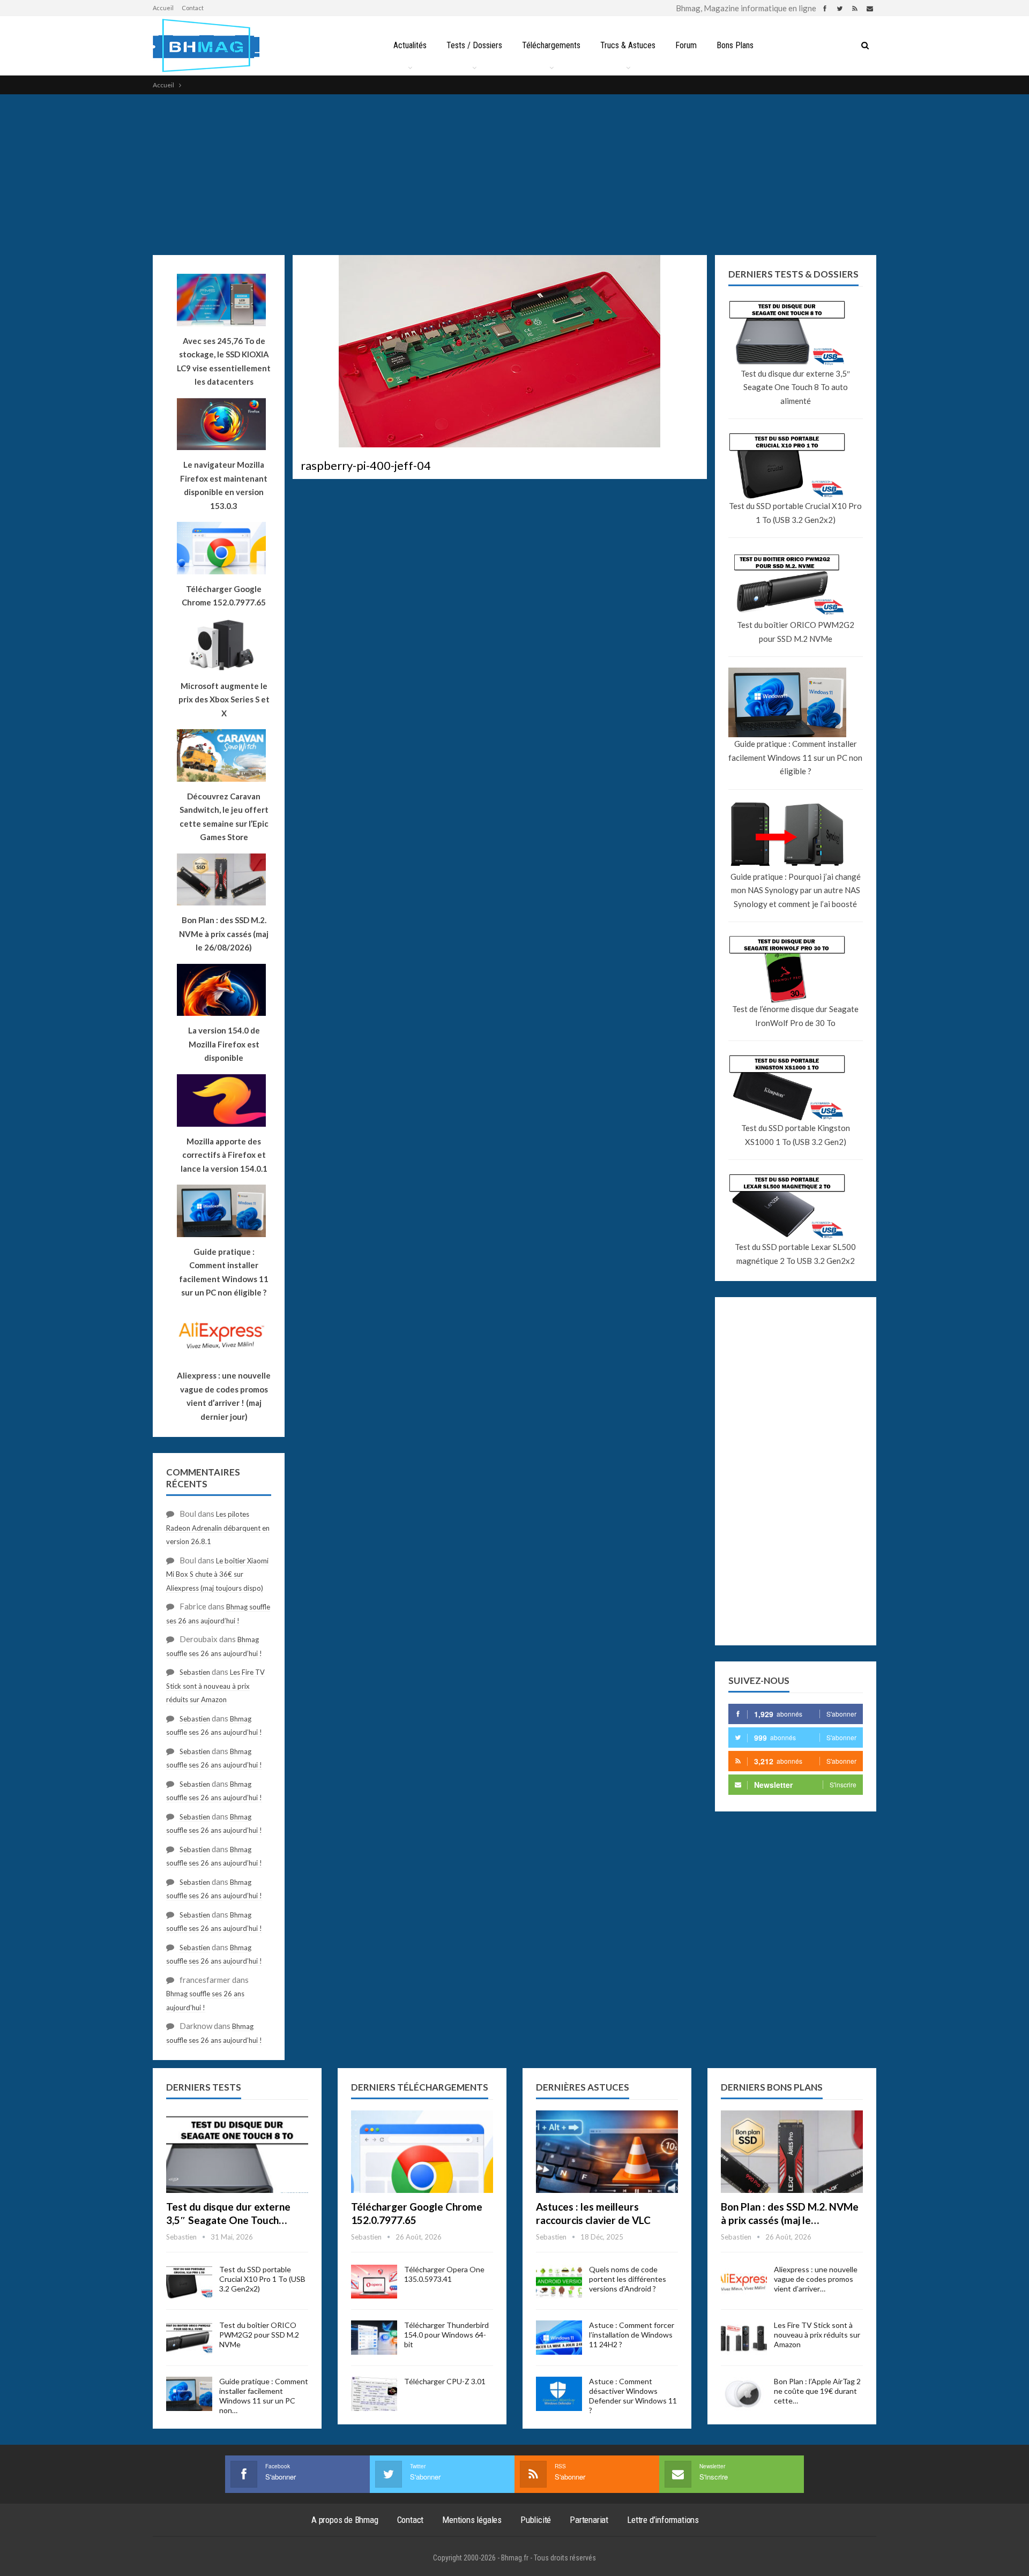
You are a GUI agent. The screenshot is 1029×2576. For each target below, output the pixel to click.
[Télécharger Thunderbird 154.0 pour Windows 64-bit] (374, 2338)
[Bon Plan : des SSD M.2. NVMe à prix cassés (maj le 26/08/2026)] (792, 2152)
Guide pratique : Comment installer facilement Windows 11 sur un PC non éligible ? (795, 757)
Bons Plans (735, 45)
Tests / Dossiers (474, 45)
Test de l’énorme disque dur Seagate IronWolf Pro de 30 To (795, 1016)
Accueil (163, 8)
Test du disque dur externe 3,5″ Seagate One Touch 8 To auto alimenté (795, 387)
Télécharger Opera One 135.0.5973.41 (444, 2274)
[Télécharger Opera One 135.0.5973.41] (374, 2282)
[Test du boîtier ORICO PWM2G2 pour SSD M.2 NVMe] (189, 2338)
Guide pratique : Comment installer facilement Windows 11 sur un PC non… (264, 2396)
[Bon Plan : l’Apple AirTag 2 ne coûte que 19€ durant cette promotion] (744, 2394)
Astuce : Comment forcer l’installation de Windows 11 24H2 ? (632, 2335)
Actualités (410, 45)
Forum (686, 45)
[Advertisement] (514, 175)
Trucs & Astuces (628, 45)
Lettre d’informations (663, 2520)
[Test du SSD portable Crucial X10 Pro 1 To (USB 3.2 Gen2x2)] (189, 2282)
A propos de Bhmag (345, 2520)
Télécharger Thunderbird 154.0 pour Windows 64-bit (446, 2335)
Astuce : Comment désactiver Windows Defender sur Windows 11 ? (633, 2396)
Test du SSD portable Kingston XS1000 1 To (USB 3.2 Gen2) (796, 1135)
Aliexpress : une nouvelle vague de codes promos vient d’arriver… (816, 2279)
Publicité (536, 2520)
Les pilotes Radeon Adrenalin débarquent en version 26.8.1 (218, 1528)
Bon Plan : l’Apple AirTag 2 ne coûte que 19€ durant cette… (817, 2391)
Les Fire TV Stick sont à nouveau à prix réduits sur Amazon (215, 1686)
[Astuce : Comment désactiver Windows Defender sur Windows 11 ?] (559, 2394)
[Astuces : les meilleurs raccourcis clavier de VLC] (607, 2152)
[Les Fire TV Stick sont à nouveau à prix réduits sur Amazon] (744, 2338)
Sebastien (195, 1672)
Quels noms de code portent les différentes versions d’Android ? (628, 2279)
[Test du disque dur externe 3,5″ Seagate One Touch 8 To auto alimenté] (237, 2152)
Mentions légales (472, 2520)
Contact (193, 8)
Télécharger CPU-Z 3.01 (445, 2381)
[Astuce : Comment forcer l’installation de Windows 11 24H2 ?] (559, 2338)
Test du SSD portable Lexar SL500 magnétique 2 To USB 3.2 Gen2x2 (795, 1254)
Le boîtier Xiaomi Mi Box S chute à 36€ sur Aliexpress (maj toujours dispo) (217, 1574)
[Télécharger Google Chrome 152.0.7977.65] (422, 2152)
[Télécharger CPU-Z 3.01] (374, 2394)
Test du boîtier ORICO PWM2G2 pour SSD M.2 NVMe (796, 632)
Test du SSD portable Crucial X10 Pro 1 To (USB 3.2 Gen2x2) (795, 513)
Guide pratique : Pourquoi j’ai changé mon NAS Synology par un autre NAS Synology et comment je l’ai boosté (796, 890)
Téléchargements (551, 45)
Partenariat (589, 2520)
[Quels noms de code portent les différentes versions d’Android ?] (559, 2282)
